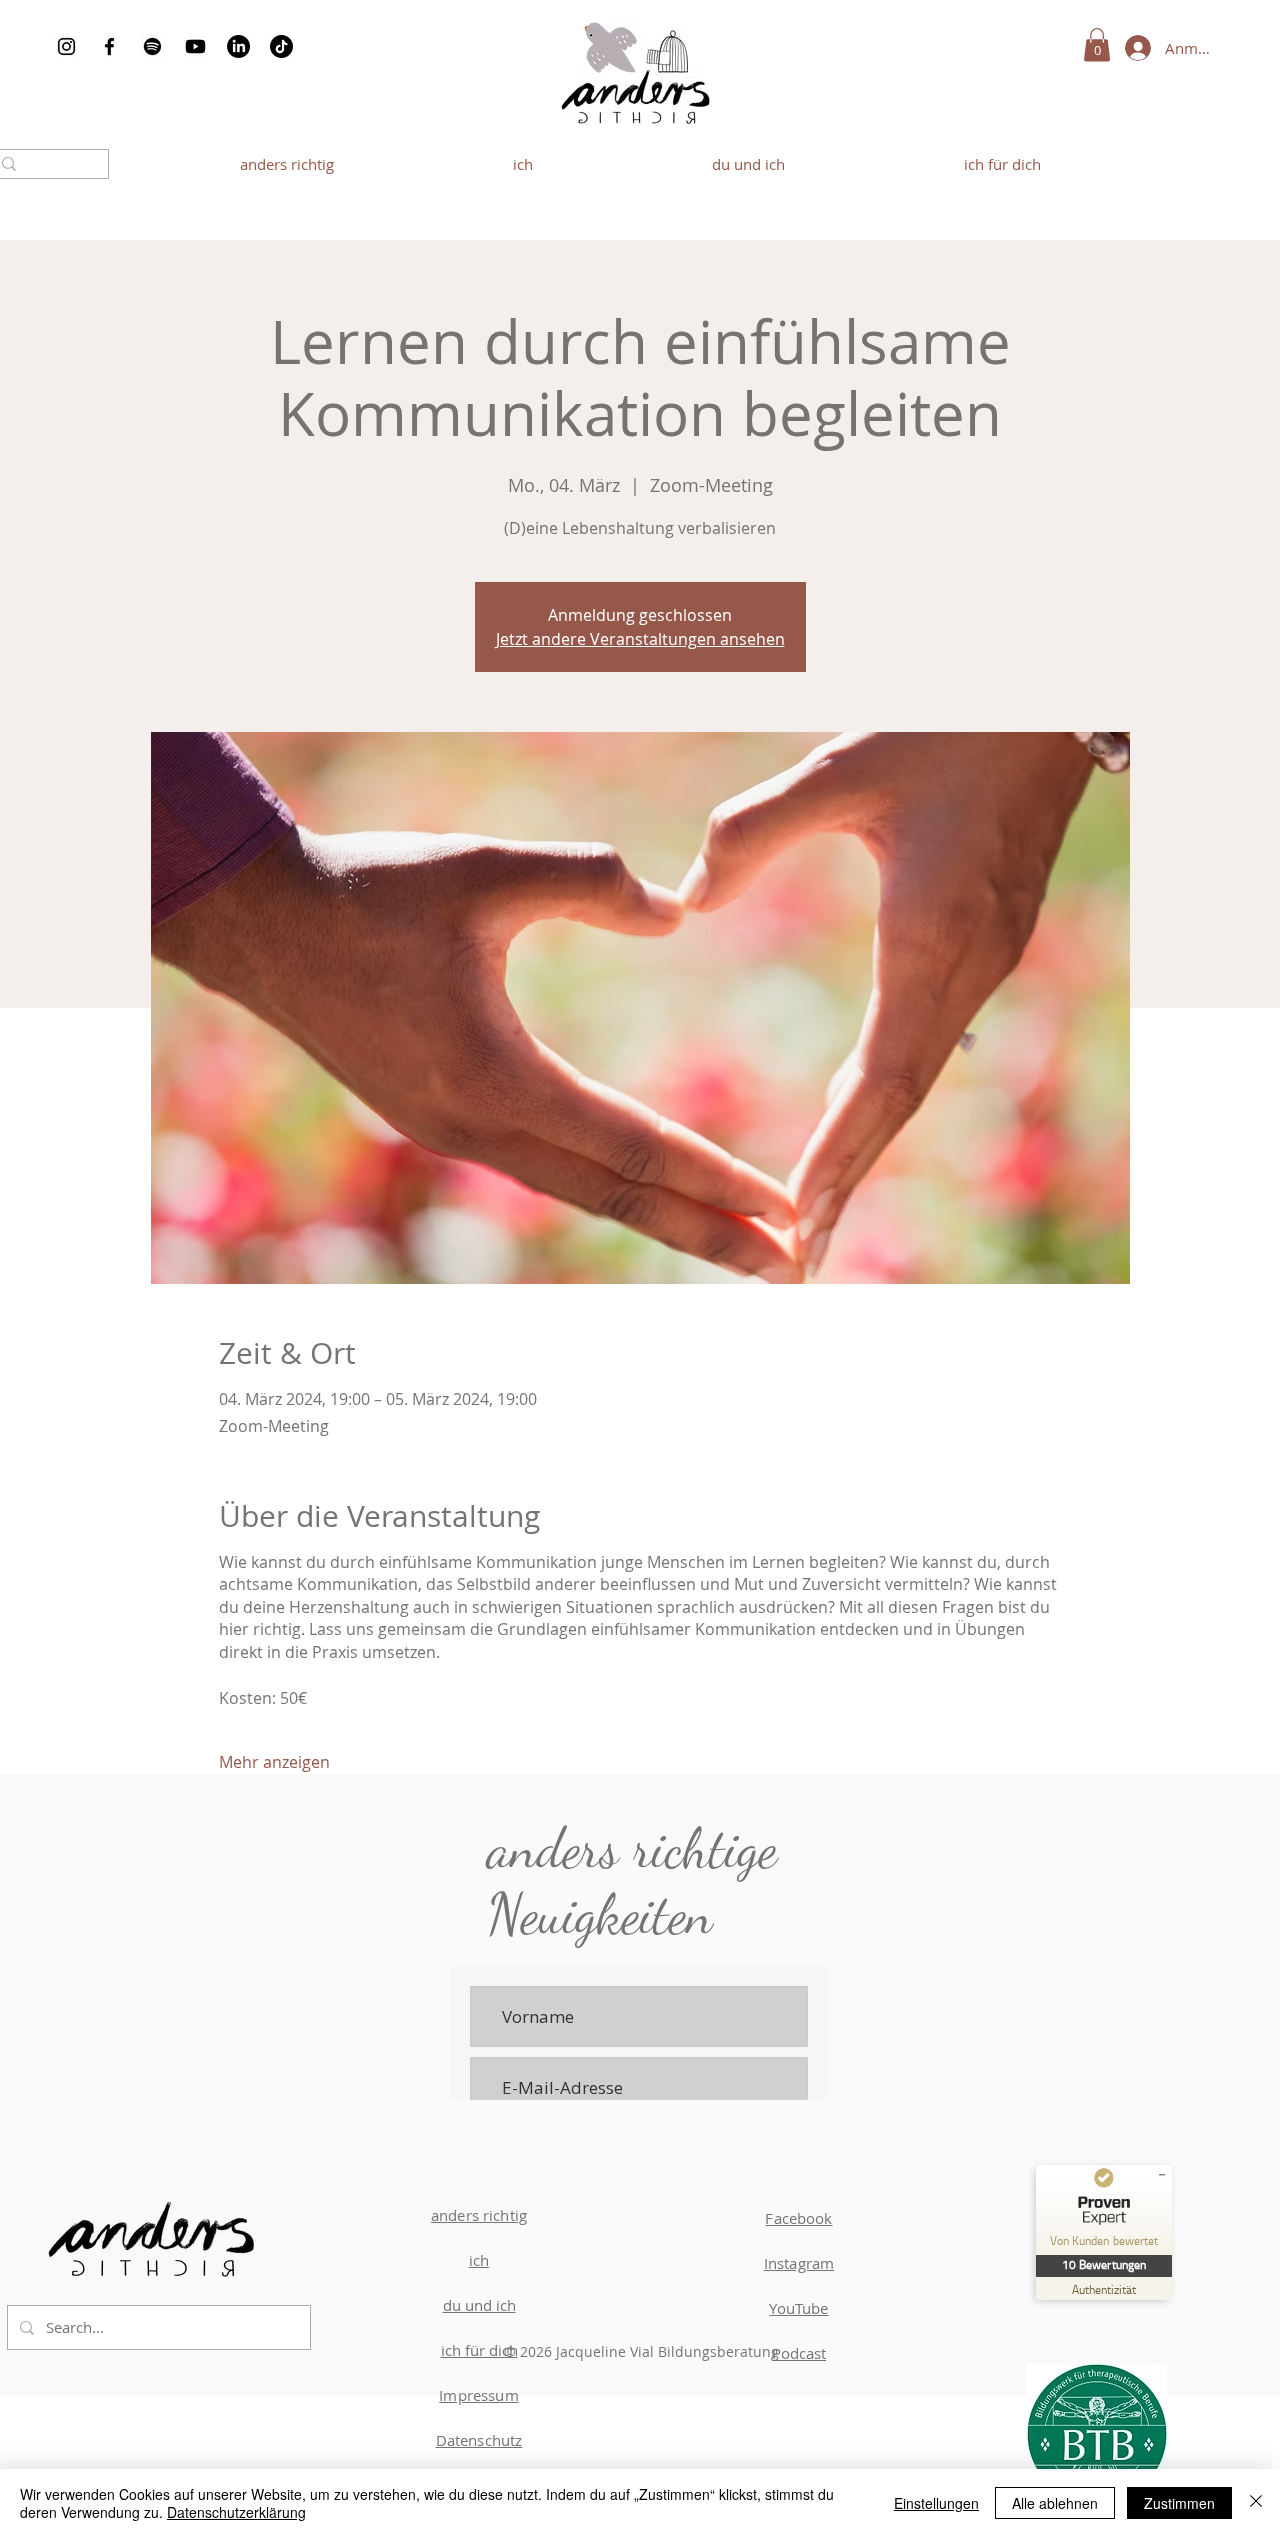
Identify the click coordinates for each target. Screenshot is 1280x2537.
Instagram (799, 2263)
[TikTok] (281, 46)
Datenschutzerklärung (236, 2512)
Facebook (798, 2218)
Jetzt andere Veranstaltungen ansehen (640, 639)
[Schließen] (1256, 2503)
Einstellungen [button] (936, 2503)
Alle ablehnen (1055, 2503)
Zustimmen (1179, 2503)
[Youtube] (195, 46)
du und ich (479, 2305)
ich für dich (479, 2350)
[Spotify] (152, 46)
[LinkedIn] (238, 46)
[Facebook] (109, 46)
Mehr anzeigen (274, 1762)
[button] (1097, 44)
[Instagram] (66, 46)
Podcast (799, 2353)
